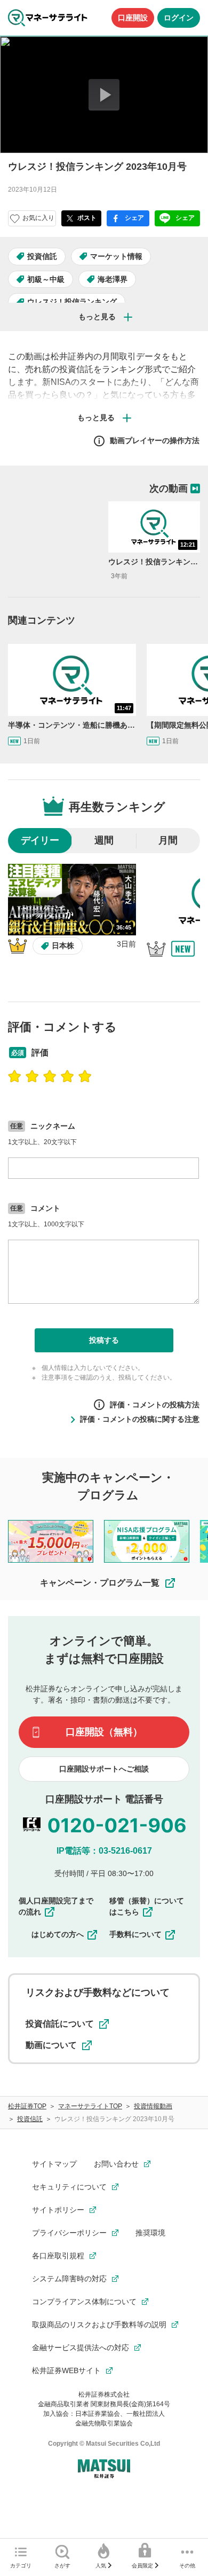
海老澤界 (113, 279)
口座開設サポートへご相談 (104, 1769)
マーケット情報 (116, 256)
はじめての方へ (58, 1934)
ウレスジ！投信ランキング (72, 302)
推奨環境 (150, 2233)
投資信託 (42, 256)
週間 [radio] (104, 840)
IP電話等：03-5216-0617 (104, 1851)
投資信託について (60, 2024)
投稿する (104, 1340)
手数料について (135, 1934)
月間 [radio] (168, 840)
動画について (51, 2045)
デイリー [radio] (40, 840)
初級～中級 (46, 279)
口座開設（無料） (104, 1732)
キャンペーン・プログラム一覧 (100, 1583)
